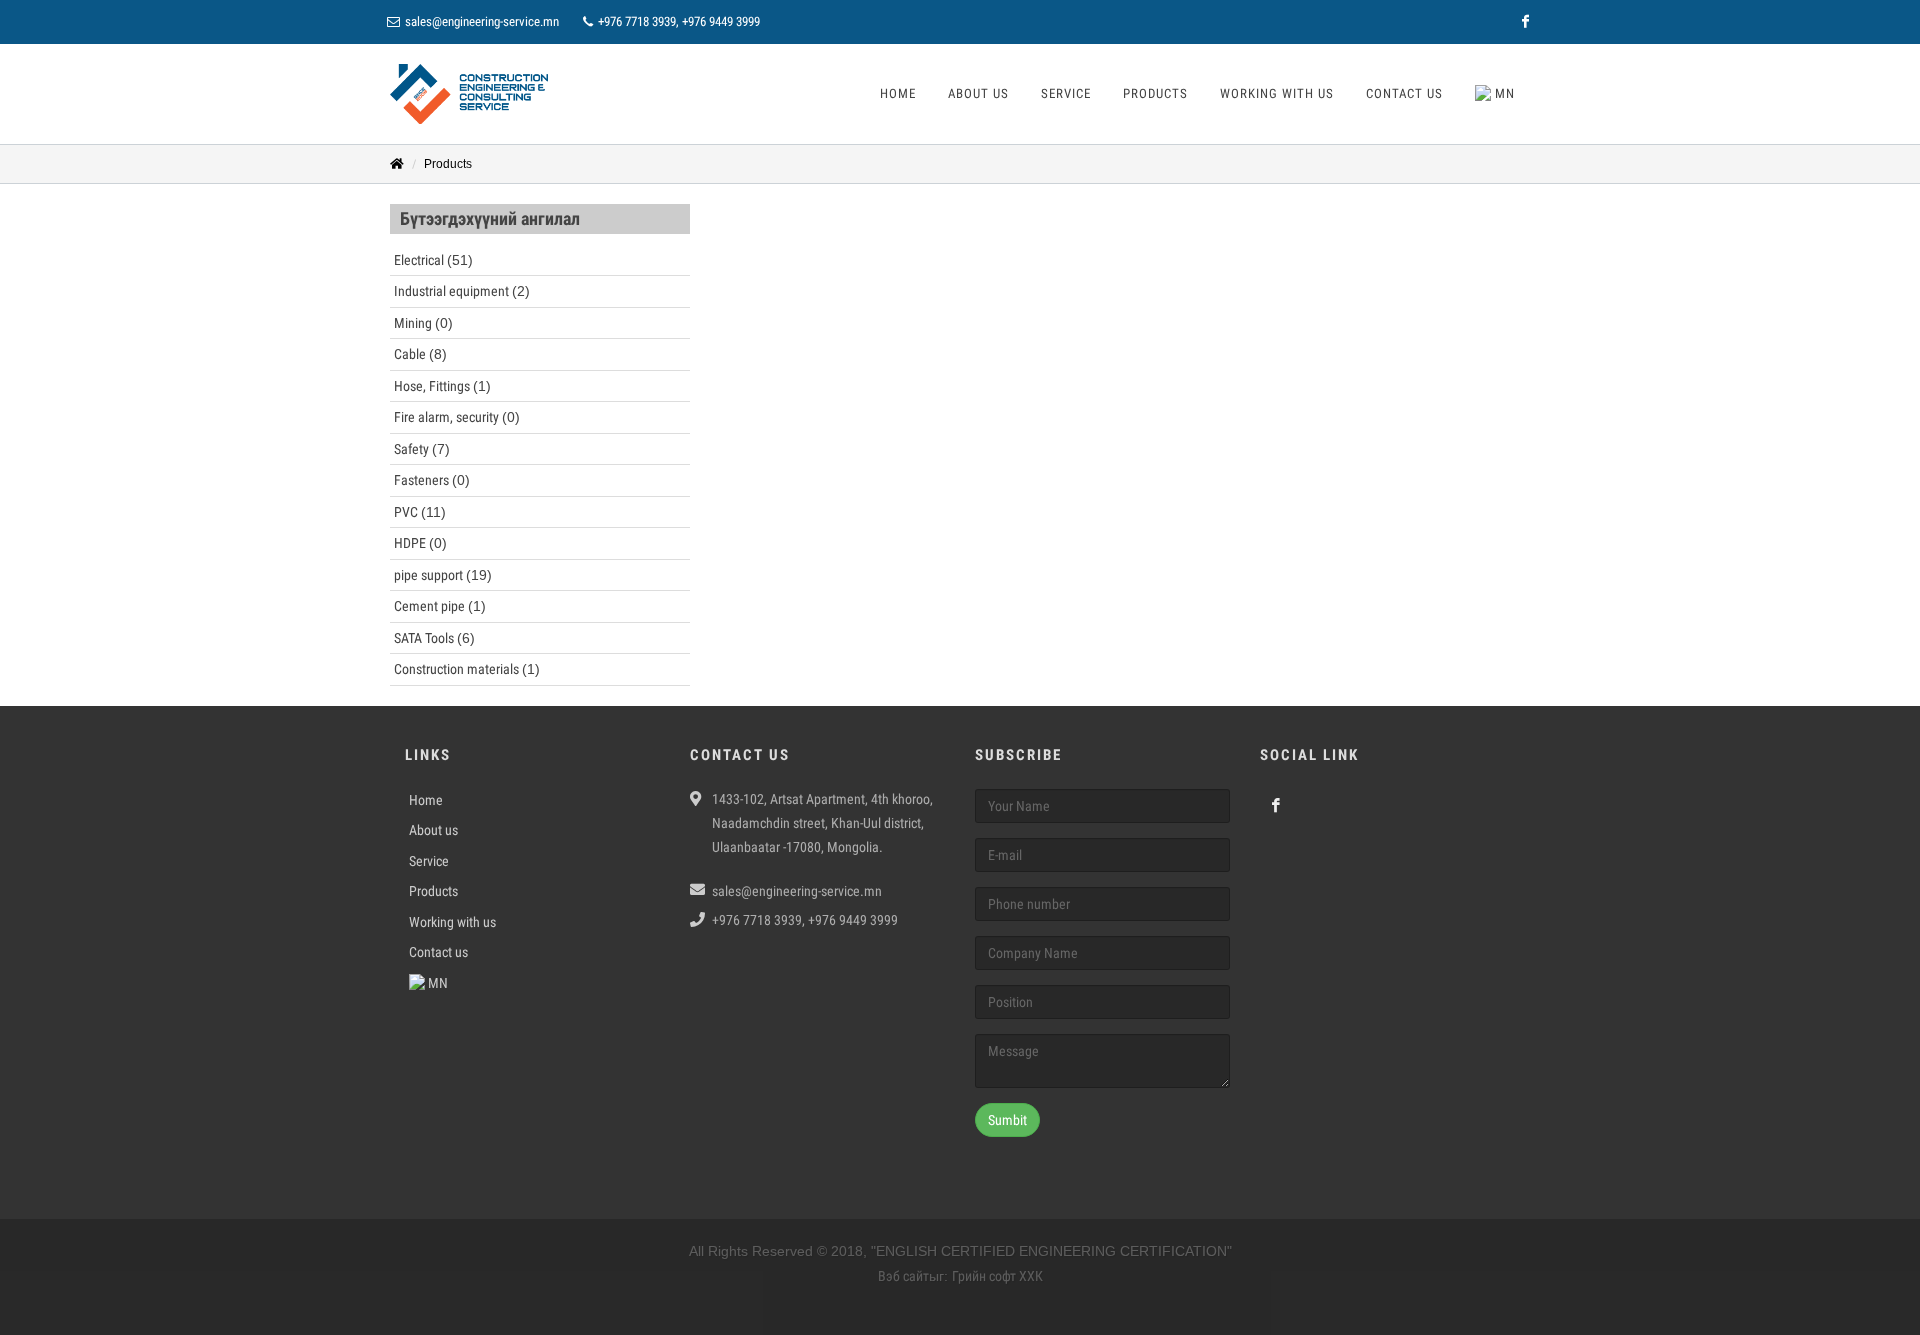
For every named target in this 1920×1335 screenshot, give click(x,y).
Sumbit (1007, 1120)
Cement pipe (440, 606)
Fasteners (432, 480)
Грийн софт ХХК (997, 1276)
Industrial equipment (462, 291)
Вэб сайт (903, 1276)
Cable (420, 354)
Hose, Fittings (442, 386)
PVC (420, 512)
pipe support (443, 575)
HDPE (420, 543)
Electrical (433, 260)
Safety (422, 449)
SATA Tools (434, 638)
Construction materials (467, 669)
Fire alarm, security (457, 417)
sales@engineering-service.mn (482, 21)
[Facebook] (1525, 22)
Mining (423, 323)
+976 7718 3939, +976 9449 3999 (677, 21)
